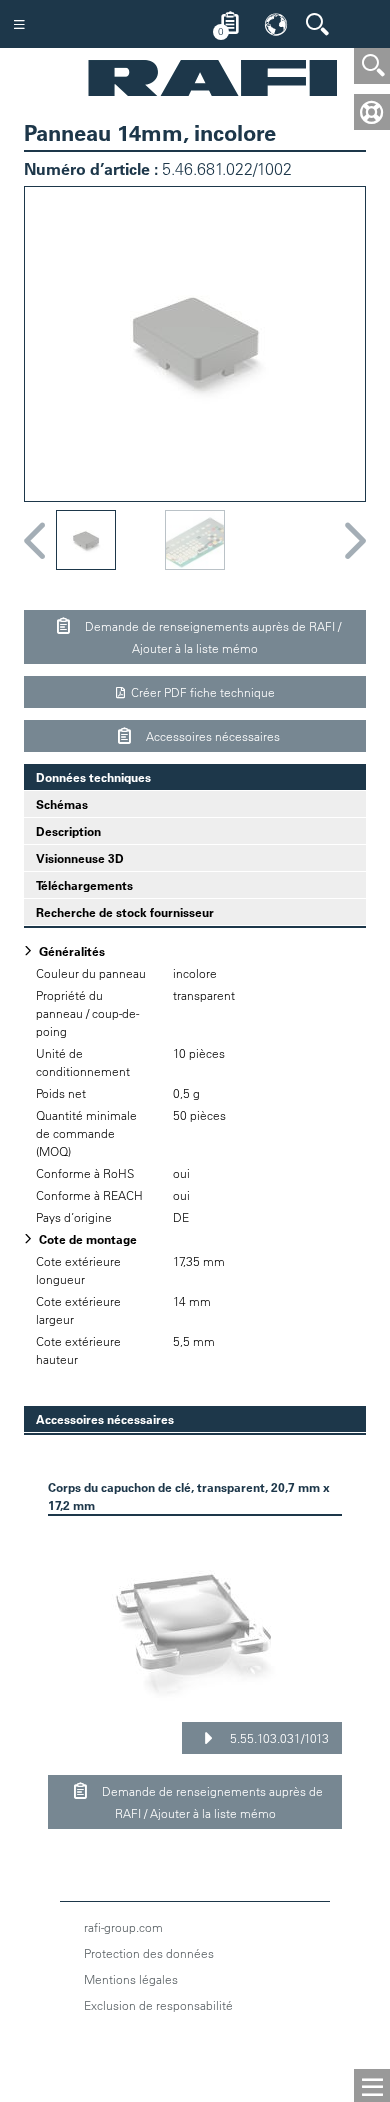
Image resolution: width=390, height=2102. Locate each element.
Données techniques (87, 777)
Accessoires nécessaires (211, 736)
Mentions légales (131, 1979)
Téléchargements (84, 885)
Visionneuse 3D (80, 858)
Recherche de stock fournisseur (125, 912)
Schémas (62, 804)
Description (68, 831)
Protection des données (149, 1953)
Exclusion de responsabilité (158, 2005)
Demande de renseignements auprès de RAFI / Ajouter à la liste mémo (211, 637)
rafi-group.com (123, 1927)
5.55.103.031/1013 (278, 1738)
